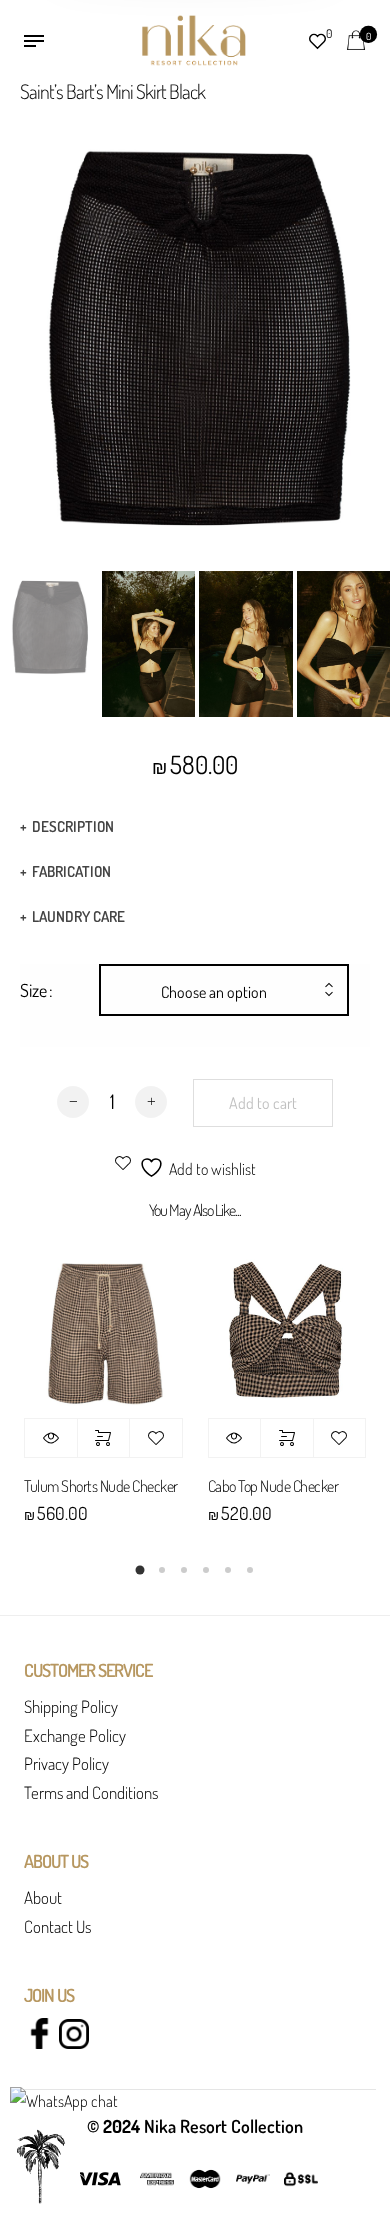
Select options (104, 1438)
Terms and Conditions (91, 1792)
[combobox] (224, 992)
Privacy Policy (66, 1763)
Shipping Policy (71, 1706)
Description (73, 826)
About (43, 1897)
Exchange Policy (75, 1735)
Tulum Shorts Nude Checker (101, 1486)
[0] (356, 38)
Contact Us (57, 1926)
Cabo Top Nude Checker (273, 1486)
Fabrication (71, 871)
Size (33, 990)
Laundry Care (78, 916)
